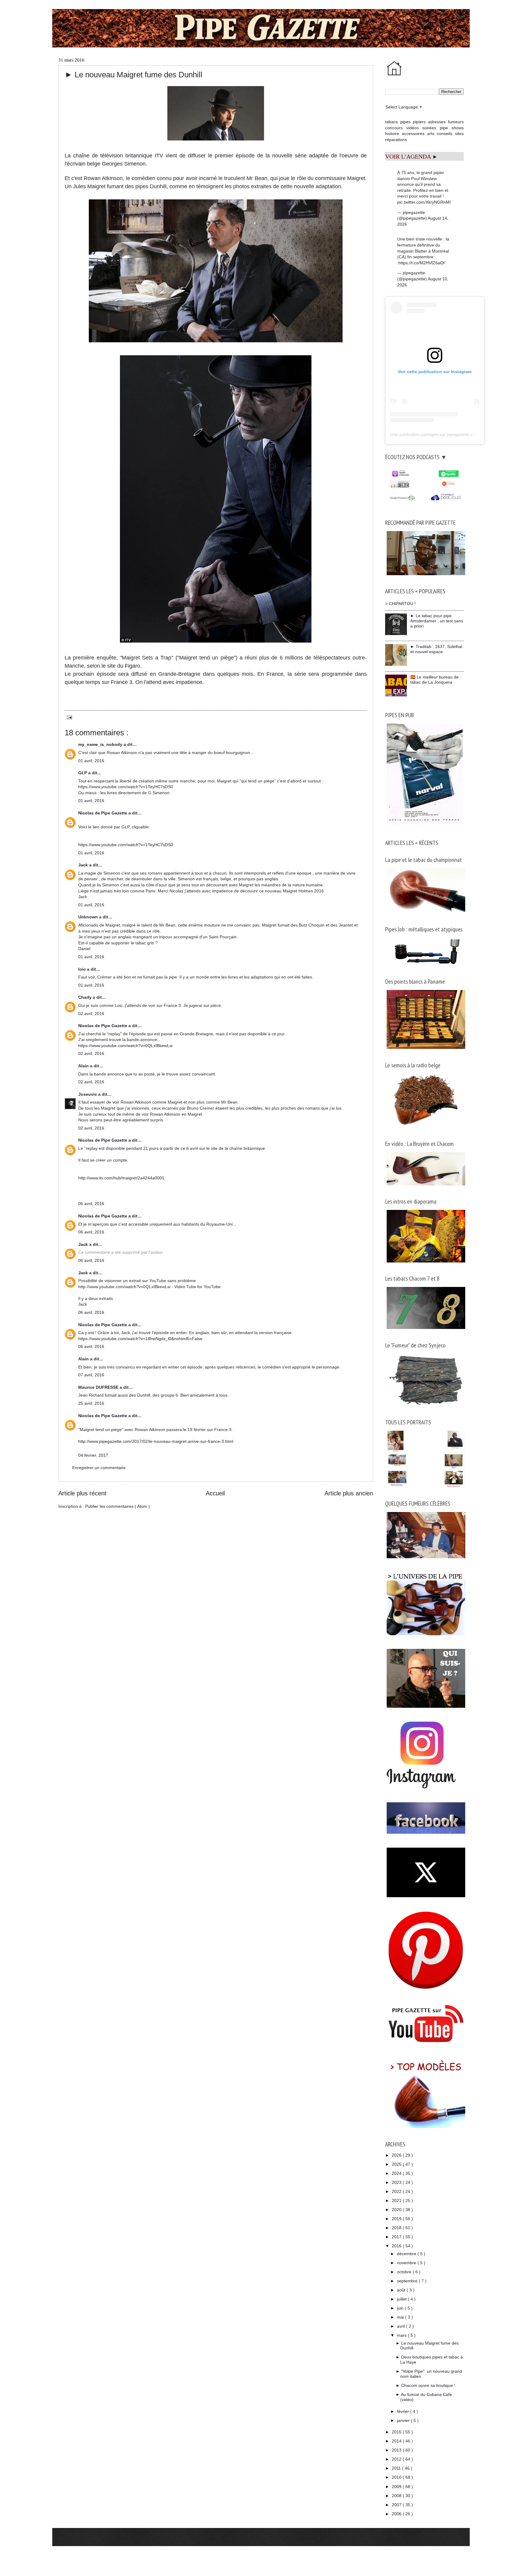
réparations (396, 140)
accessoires (413, 134)
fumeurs (456, 122)
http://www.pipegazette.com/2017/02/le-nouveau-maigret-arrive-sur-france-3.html (156, 1441)
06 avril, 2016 (91, 1204)
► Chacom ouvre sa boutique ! (425, 2385)
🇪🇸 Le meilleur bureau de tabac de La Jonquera (434, 680)
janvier (404, 2420)
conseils (445, 134)
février (404, 2411)
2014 (397, 2441)
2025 (397, 2164)
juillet (402, 2299)
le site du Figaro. (123, 666)
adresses (437, 122)
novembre (407, 2263)
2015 (397, 2432)
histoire (392, 134)
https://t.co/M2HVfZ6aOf (422, 263)
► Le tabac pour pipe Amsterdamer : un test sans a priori (437, 621)
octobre (405, 2272)
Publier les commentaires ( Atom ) (118, 1506)
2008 (397, 2496)
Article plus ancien (349, 1493)
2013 (397, 2450)
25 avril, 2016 (91, 1403)
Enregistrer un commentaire (99, 1468)
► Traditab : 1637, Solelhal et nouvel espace (436, 649)
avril (401, 2326)
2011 (397, 2468)
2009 (397, 2487)
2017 (397, 2237)
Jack (84, 865)
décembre (407, 2254)
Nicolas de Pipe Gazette (103, 813)
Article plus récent (82, 1493)
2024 (397, 2173)
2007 (397, 2505)
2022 (397, 2191)
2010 (397, 2477)
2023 (397, 2182)
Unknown (89, 917)
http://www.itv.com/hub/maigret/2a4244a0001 (121, 1178)
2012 (397, 2459)
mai (401, 2317)
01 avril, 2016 (91, 761)
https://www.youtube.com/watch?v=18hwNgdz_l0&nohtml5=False (140, 1339)
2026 (397, 2155)
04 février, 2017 (93, 1455)
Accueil (215, 1493)
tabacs (391, 122)
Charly (85, 997)
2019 (397, 2219)
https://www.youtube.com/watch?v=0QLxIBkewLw (125, 1046)
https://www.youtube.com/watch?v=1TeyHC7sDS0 (126, 845)
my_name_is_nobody (101, 744)
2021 (397, 2200)
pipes (405, 122)
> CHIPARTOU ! (400, 604)
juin (401, 2308)
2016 (397, 2246)
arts (431, 134)
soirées (429, 128)
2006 (397, 2514)
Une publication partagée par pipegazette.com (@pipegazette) (450, 434)
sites (459, 134)
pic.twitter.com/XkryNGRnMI (424, 202)
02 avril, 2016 (91, 1014)
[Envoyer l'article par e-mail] (68, 717)
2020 (397, 2210)
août (402, 2290)
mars (402, 2335)
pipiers (419, 122)
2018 (397, 2228)
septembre (408, 2281)
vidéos (412, 128)
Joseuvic (88, 1094)
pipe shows (452, 128)
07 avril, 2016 (91, 1375)
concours (394, 128)
